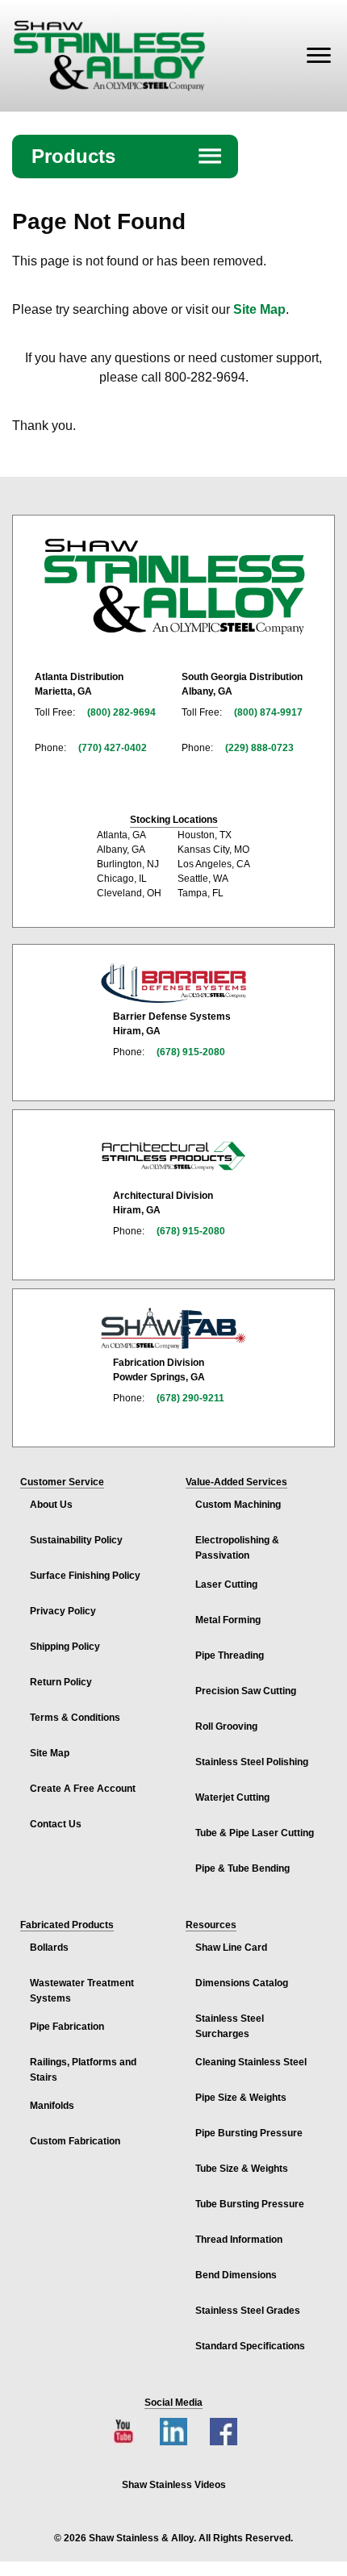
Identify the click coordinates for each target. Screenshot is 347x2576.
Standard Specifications (250, 2346)
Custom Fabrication (75, 2141)
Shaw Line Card (231, 1948)
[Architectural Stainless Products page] (173, 1155)
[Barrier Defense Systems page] (173, 983)
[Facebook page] (224, 2432)
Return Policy (61, 1682)
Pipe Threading (230, 1655)
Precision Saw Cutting (246, 1691)
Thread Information (239, 2240)
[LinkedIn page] (173, 2432)
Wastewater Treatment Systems (82, 1991)
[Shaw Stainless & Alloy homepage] (174, 587)
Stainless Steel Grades (248, 2311)
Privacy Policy (63, 1611)
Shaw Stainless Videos (174, 2485)
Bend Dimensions (236, 2275)
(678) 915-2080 (191, 1052)
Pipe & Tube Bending (242, 1868)
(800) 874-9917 (268, 712)
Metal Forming (228, 1620)
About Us (51, 1505)
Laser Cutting (226, 1584)
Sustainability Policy (76, 1540)
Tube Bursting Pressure (250, 2204)
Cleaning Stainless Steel (251, 2062)
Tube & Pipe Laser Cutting (255, 1833)
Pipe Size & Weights (241, 2098)
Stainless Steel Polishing (252, 1762)
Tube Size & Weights (242, 2169)
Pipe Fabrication (67, 2027)
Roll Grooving (226, 1726)
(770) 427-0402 (113, 748)
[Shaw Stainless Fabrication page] (173, 1329)
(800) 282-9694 (121, 712)
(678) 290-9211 (190, 1398)
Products (128, 156)
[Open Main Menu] (319, 56)
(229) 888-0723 (259, 748)
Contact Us (56, 1824)
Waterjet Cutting (232, 1797)
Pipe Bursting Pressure (249, 2133)
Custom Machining (238, 1505)
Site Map (259, 309)
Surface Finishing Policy (85, 1576)
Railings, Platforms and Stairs (83, 2070)
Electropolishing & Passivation (237, 1548)
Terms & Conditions (75, 1718)
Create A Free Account (83, 1789)
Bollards (49, 1948)
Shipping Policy (65, 1647)
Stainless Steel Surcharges (230, 2026)
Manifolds (52, 2106)
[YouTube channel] (123, 2432)
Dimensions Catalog (242, 1983)
